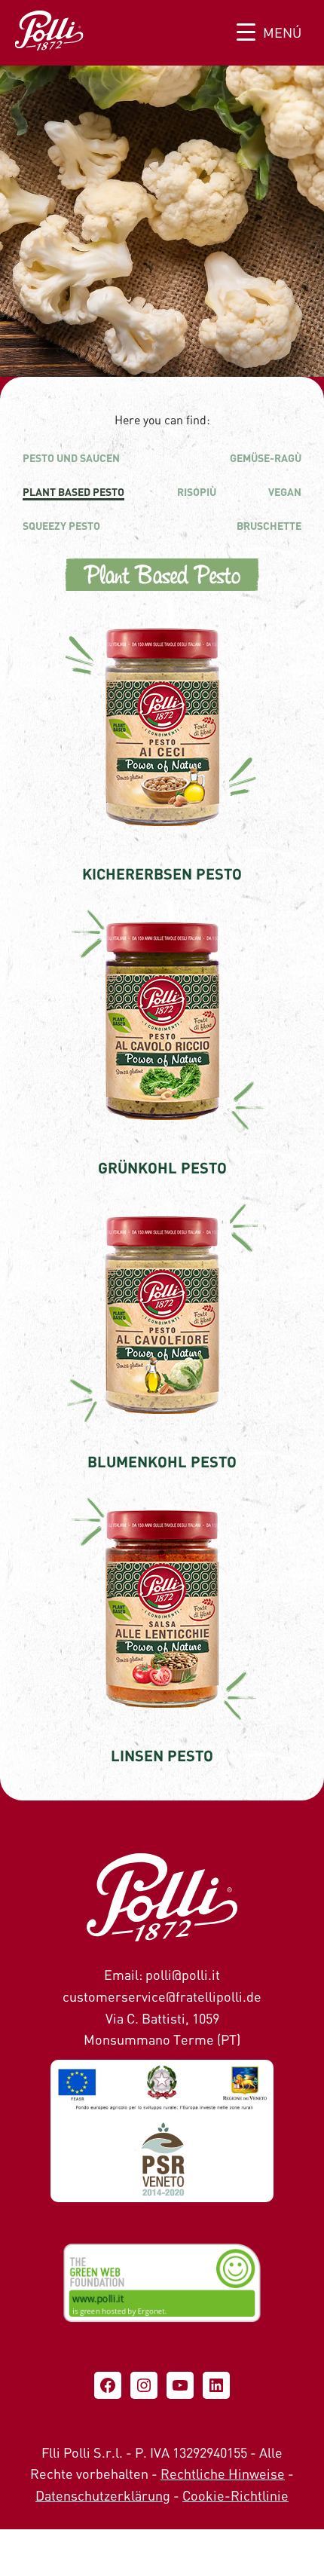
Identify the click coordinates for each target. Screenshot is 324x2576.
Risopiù (197, 492)
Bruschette (269, 526)
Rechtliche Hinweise (223, 2474)
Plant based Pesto (73, 492)
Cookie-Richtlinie (235, 2495)
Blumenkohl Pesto (162, 1461)
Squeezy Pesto (61, 526)
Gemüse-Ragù (266, 458)
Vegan (285, 492)
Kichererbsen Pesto (162, 873)
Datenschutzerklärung (103, 2495)
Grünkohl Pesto (162, 1167)
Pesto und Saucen (71, 458)
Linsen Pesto (162, 1755)
